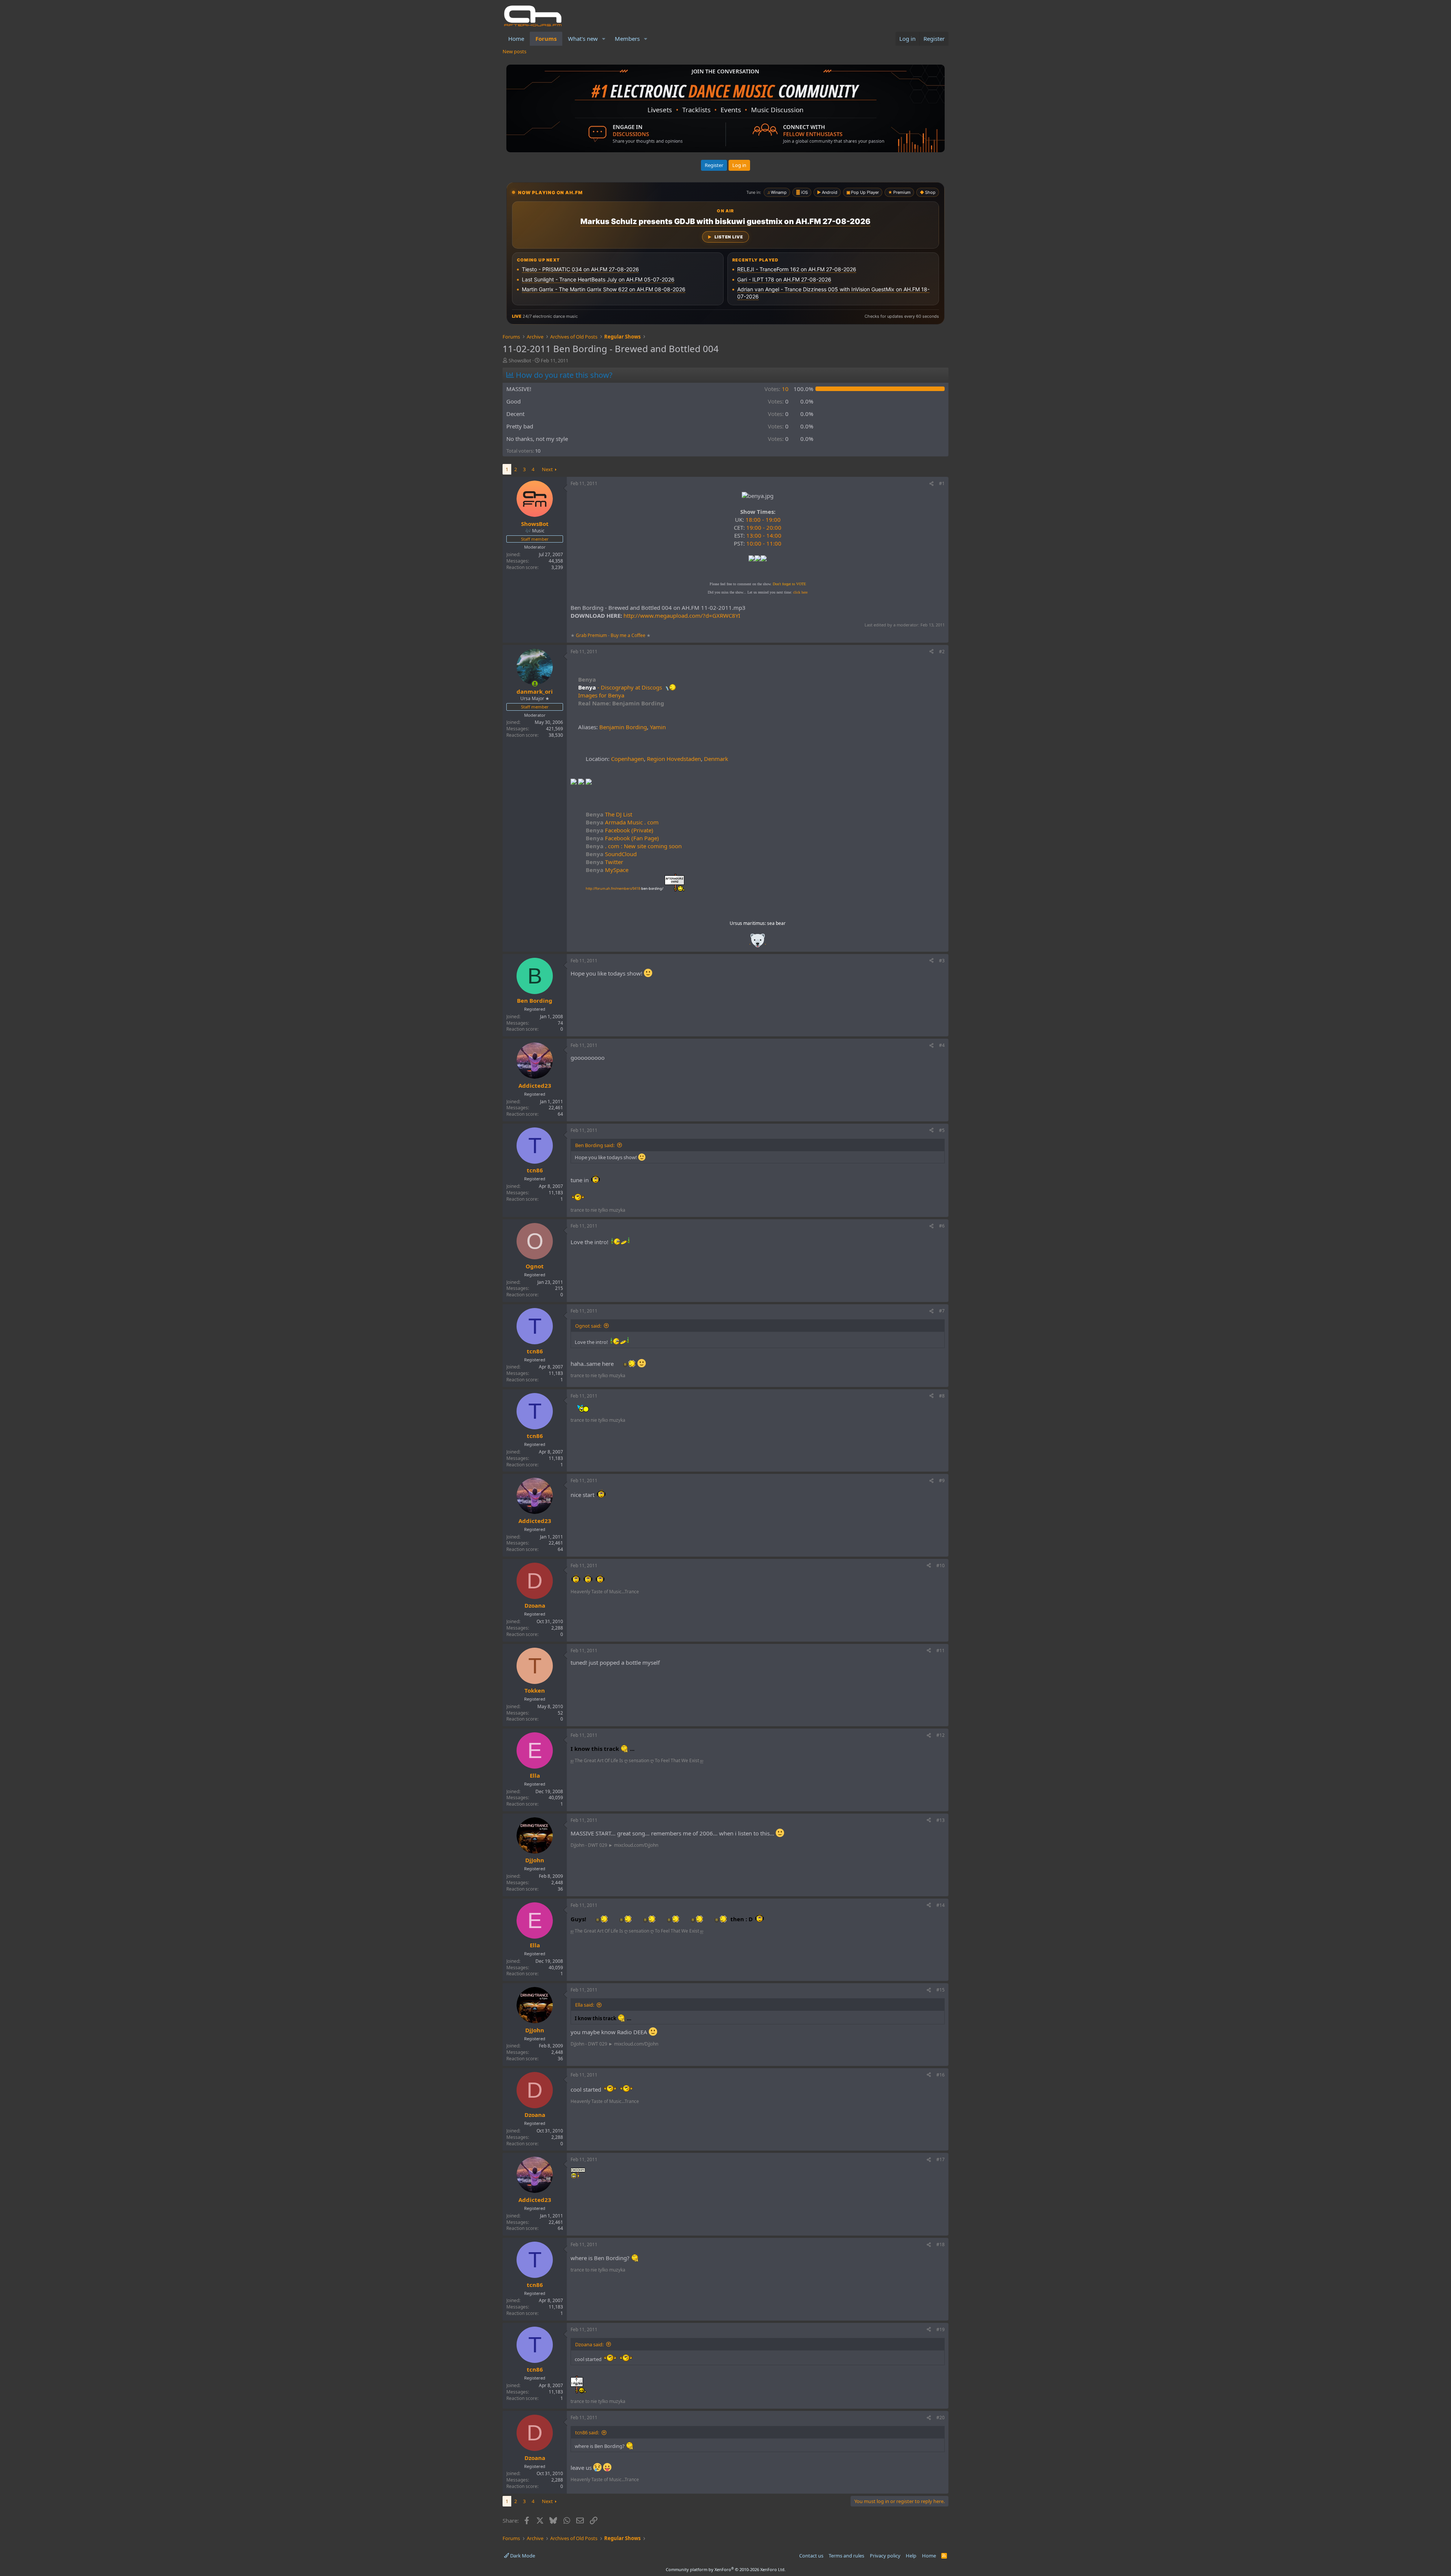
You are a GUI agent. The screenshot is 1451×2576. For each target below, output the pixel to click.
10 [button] (777, 389)
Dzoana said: (589, 2344)
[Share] (931, 484)
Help (911, 2556)
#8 (942, 1396)
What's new (583, 39)
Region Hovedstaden (674, 759)
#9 (942, 1481)
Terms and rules (846, 2556)
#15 (941, 1990)
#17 (941, 2159)
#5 (942, 1130)
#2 (942, 652)
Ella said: (585, 2005)
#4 (942, 1045)
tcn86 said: (587, 2432)
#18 (941, 2244)
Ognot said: (588, 1326)
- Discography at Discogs (630, 687)
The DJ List (609, 814)
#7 (942, 1311)
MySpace (607, 870)
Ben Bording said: (595, 1145)
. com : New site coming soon (634, 846)
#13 (941, 1820)
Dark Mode (522, 2556)
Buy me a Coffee (628, 635)
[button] (604, 39)
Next (547, 469)
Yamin (658, 727)
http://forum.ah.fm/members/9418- (624, 888)
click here (800, 592)
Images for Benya (601, 695)
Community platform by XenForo (726, 2569)
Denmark (716, 759)
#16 (941, 2075)
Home (516, 39)
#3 (942, 961)
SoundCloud (611, 854)
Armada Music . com (622, 822)
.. (758, 943)
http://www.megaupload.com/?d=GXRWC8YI (682, 615)
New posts (514, 51)
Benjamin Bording (623, 727)
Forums (546, 39)
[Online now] (535, 684)
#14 (941, 1905)
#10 (941, 1566)
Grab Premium (592, 635)
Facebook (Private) (620, 830)
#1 (942, 483)
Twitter (604, 862)
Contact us (811, 2556)
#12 (941, 1735)
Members (627, 39)
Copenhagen (627, 759)
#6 (942, 1226)
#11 (941, 1651)
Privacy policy (885, 2556)
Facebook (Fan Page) (622, 838)
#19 (941, 2329)
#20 (941, 2418)
